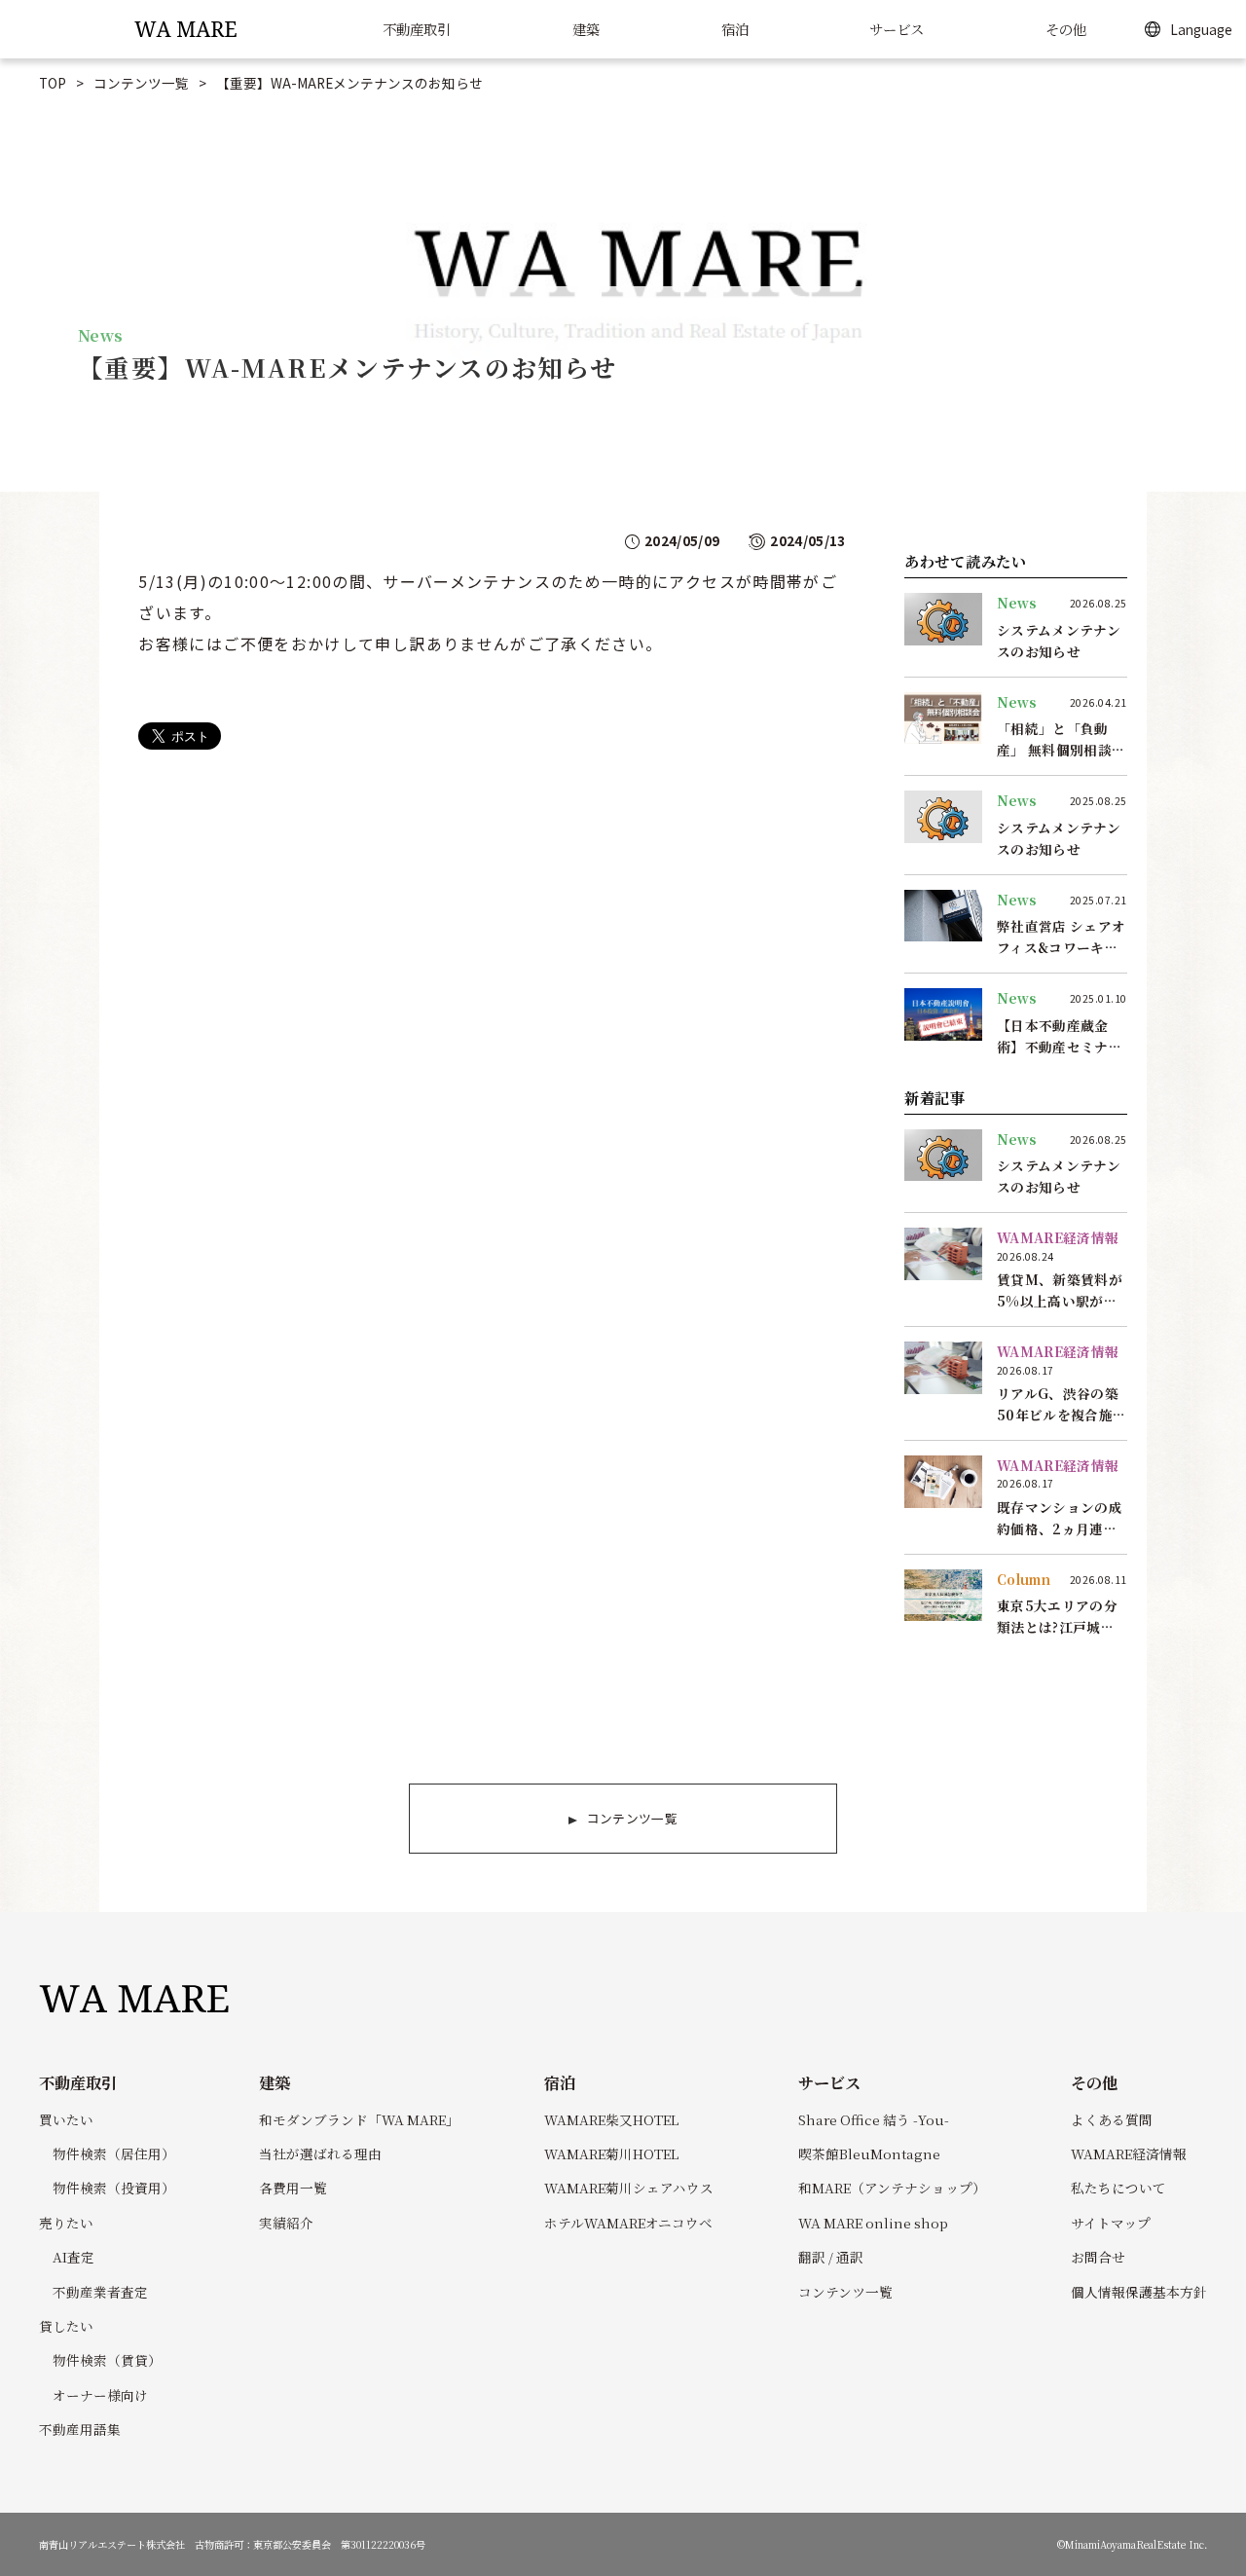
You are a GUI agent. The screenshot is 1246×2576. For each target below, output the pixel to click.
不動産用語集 (80, 2429)
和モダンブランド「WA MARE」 (359, 2119)
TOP (53, 83)
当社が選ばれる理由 (320, 2153)
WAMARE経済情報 (1129, 2153)
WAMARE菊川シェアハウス (629, 2188)
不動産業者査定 (100, 2292)
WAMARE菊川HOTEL (611, 2153)
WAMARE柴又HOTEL (611, 2119)
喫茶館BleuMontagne (869, 2153)
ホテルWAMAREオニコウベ (628, 2223)
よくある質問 (1112, 2119)
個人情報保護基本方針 (1139, 2292)
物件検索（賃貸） (107, 2360)
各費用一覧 (293, 2188)
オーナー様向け (100, 2395)
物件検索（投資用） (114, 2188)
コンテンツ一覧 (141, 83)
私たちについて (1118, 2188)
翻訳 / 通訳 (831, 2257)
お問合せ (1098, 2257)
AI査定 (73, 2257)
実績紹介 (286, 2223)
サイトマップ (1111, 2223)
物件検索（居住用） (114, 2153)
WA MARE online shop (873, 2223)
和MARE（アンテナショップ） (892, 2188)
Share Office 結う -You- (874, 2119)
